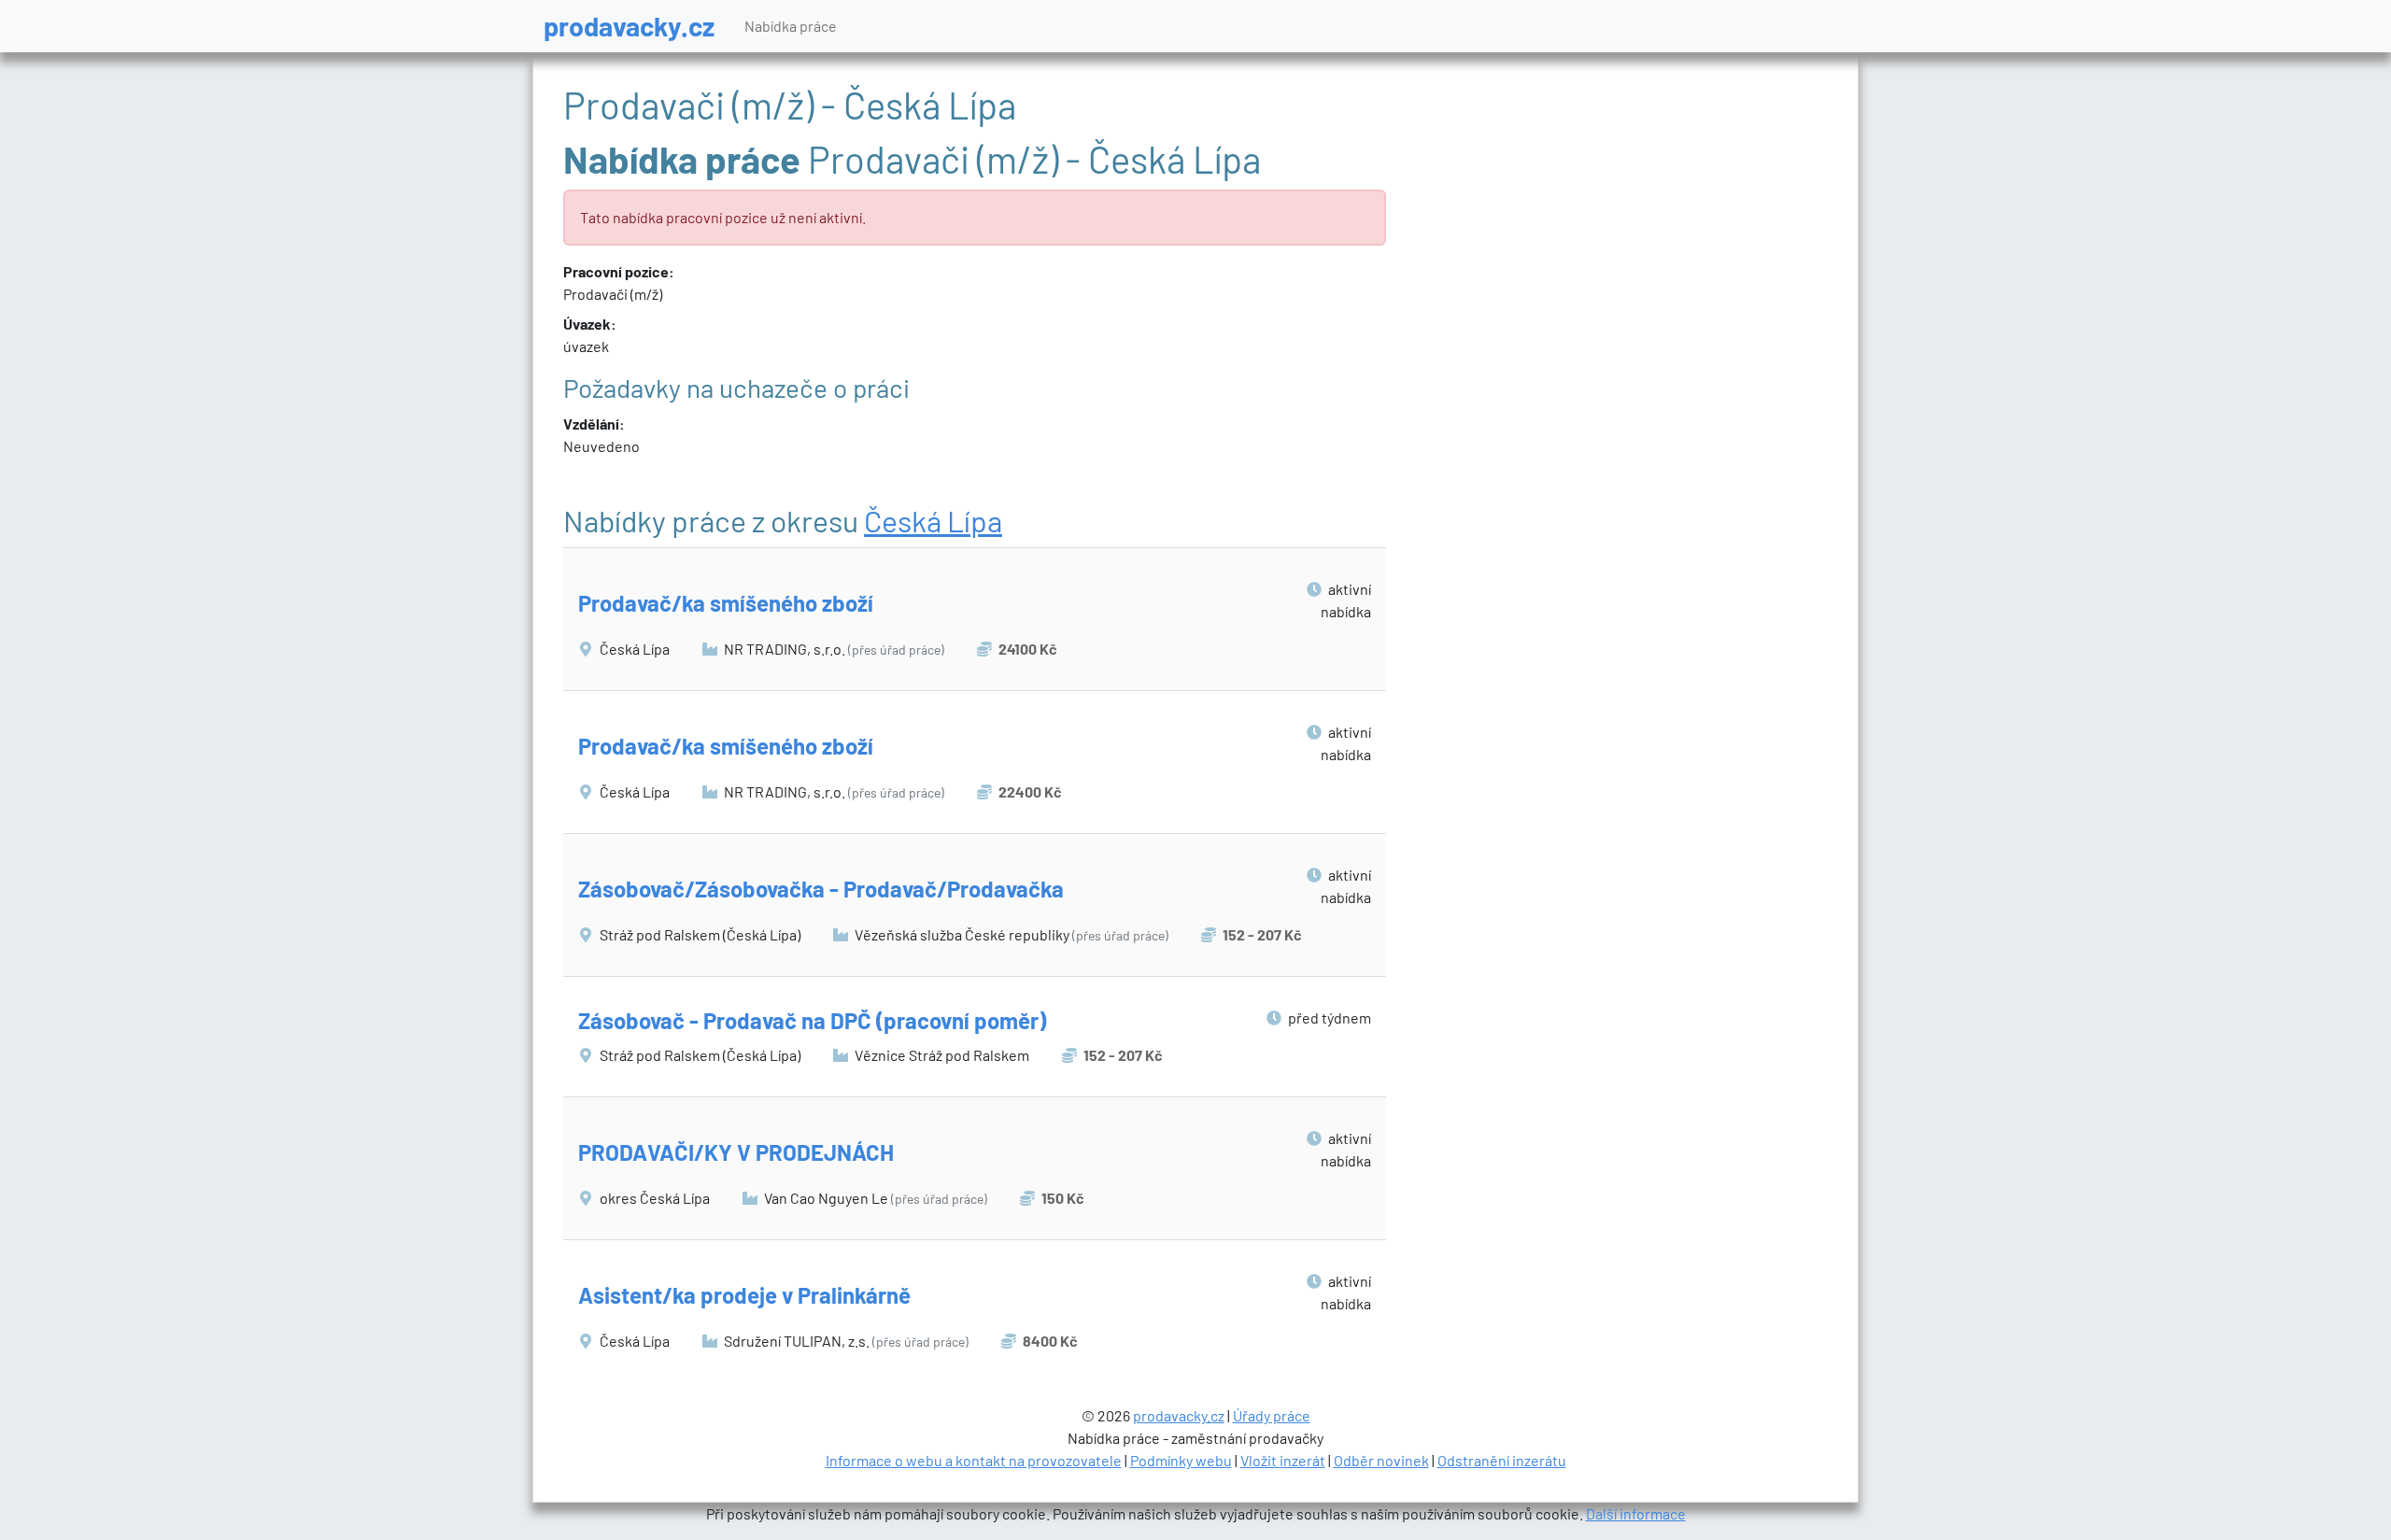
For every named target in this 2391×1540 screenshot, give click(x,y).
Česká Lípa (933, 520)
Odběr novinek (1381, 1460)
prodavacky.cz (629, 26)
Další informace (1636, 1513)
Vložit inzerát (1283, 1460)
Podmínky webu (1181, 1460)
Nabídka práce (791, 26)
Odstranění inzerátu (1502, 1460)
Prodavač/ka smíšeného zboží (726, 603)
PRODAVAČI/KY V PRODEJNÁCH (736, 1152)
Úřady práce (1272, 1415)
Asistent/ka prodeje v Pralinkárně (744, 1295)
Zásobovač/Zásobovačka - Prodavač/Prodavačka (821, 889)
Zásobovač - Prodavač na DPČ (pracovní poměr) (812, 1020)
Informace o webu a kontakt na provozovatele (974, 1460)
